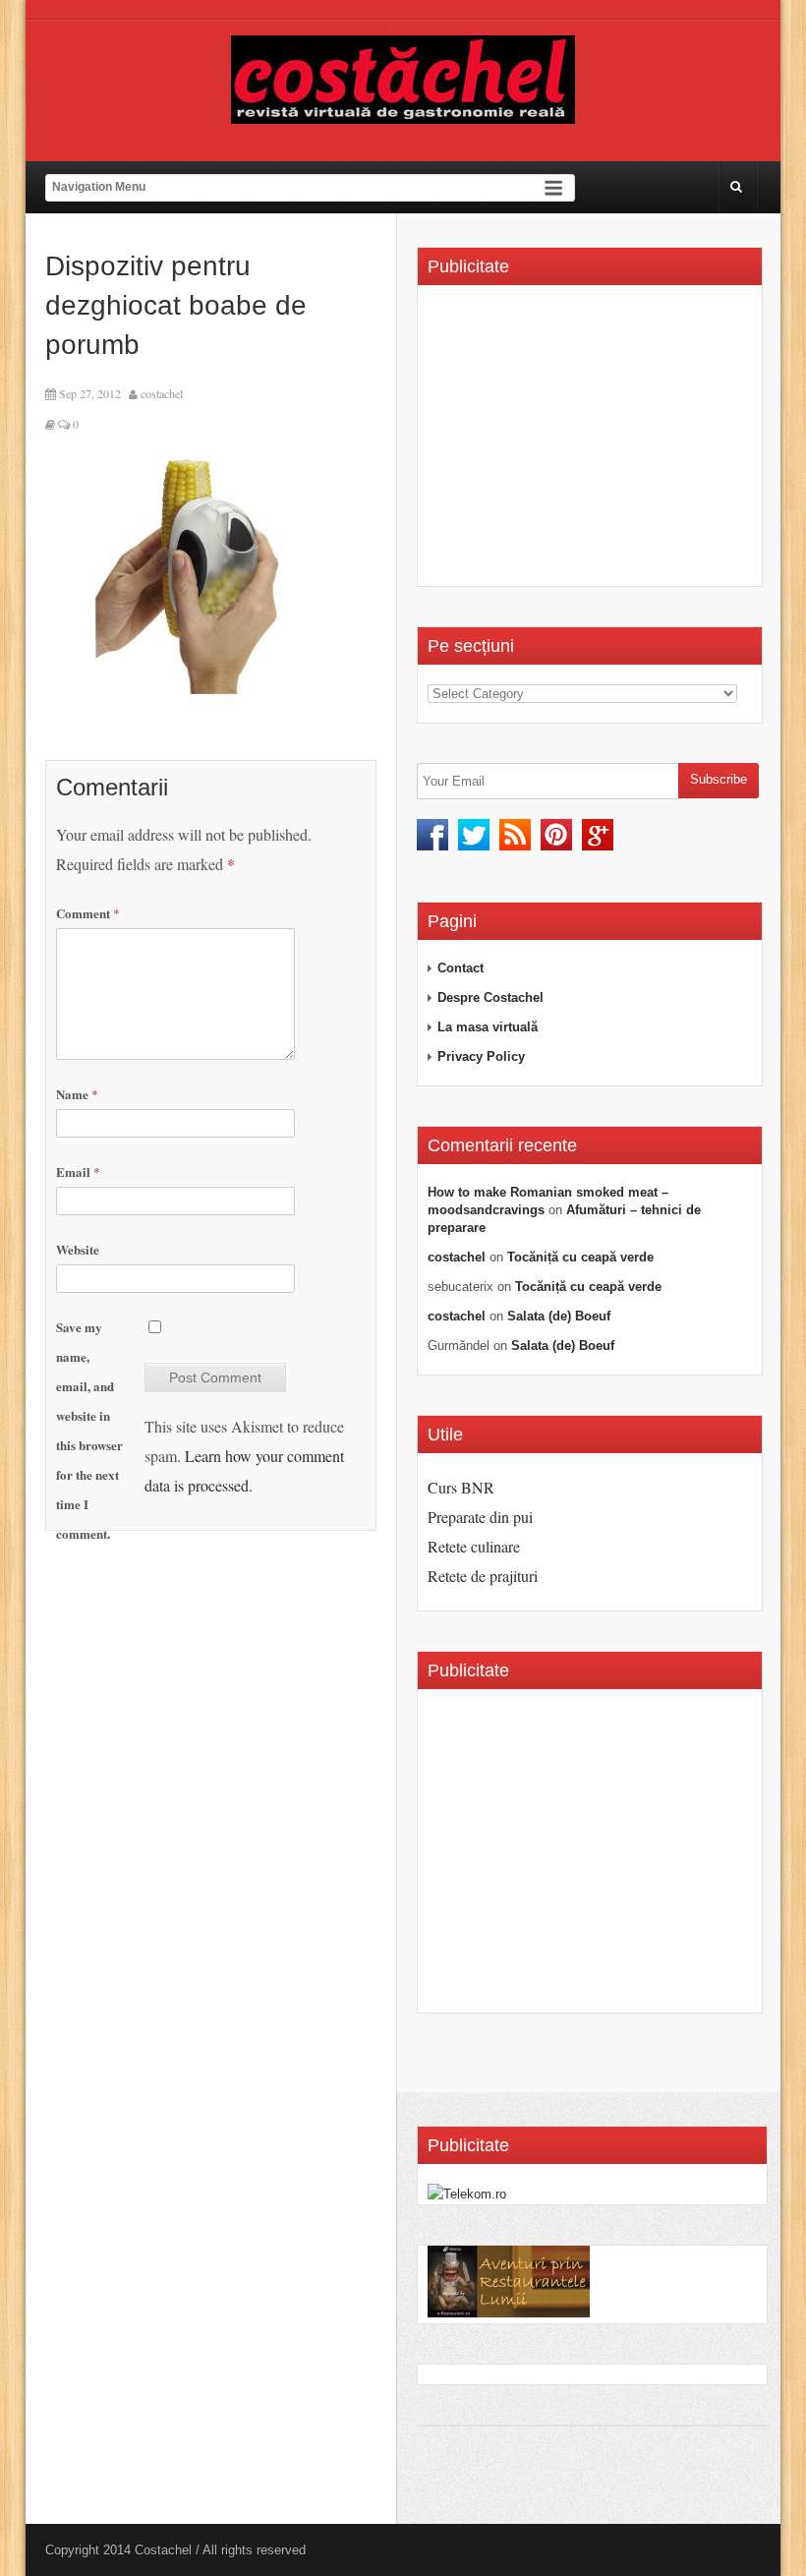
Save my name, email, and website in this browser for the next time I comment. (89, 1430)
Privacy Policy (481, 1056)
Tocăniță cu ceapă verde (580, 1257)
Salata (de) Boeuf (559, 1316)
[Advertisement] (593, 442)
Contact (461, 968)
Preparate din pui (480, 1517)
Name (77, 1094)
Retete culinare (474, 1546)
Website (78, 1249)
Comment (88, 913)
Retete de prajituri (483, 1576)
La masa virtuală (488, 1027)
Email (78, 1171)
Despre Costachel (490, 997)
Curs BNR (461, 1487)
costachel (162, 393)
